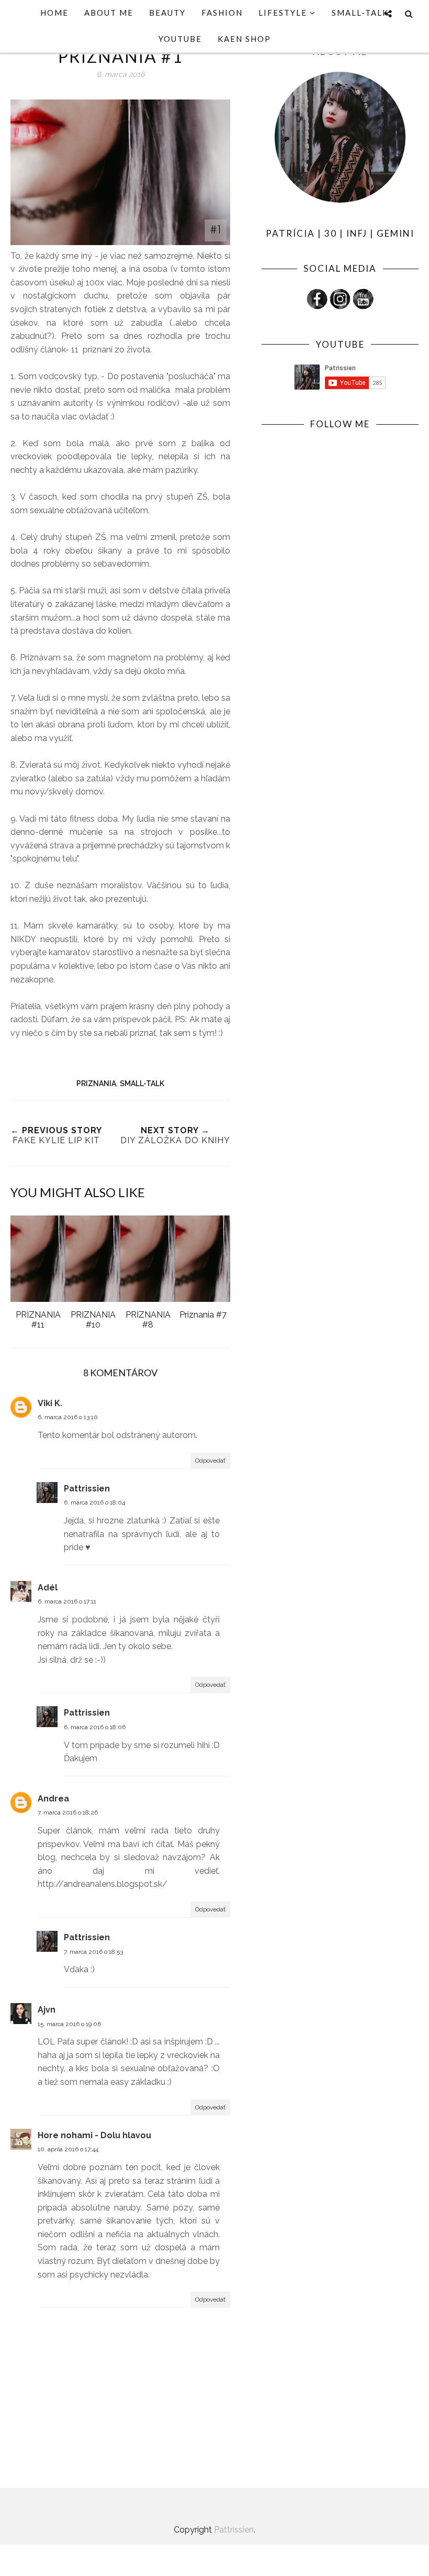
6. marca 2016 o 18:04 (94, 1502)
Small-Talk (142, 1084)
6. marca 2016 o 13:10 (68, 1417)
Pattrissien (87, 1489)
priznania (96, 1084)
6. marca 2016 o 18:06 (95, 1727)
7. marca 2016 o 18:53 (93, 1952)
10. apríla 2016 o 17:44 (68, 2149)
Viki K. (50, 1403)
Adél (48, 1588)
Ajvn (47, 2010)
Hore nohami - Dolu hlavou (94, 2135)
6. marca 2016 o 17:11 (67, 1601)
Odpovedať (210, 1461)
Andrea (53, 1799)
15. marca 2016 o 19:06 (69, 2024)
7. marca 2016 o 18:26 (68, 1812)
